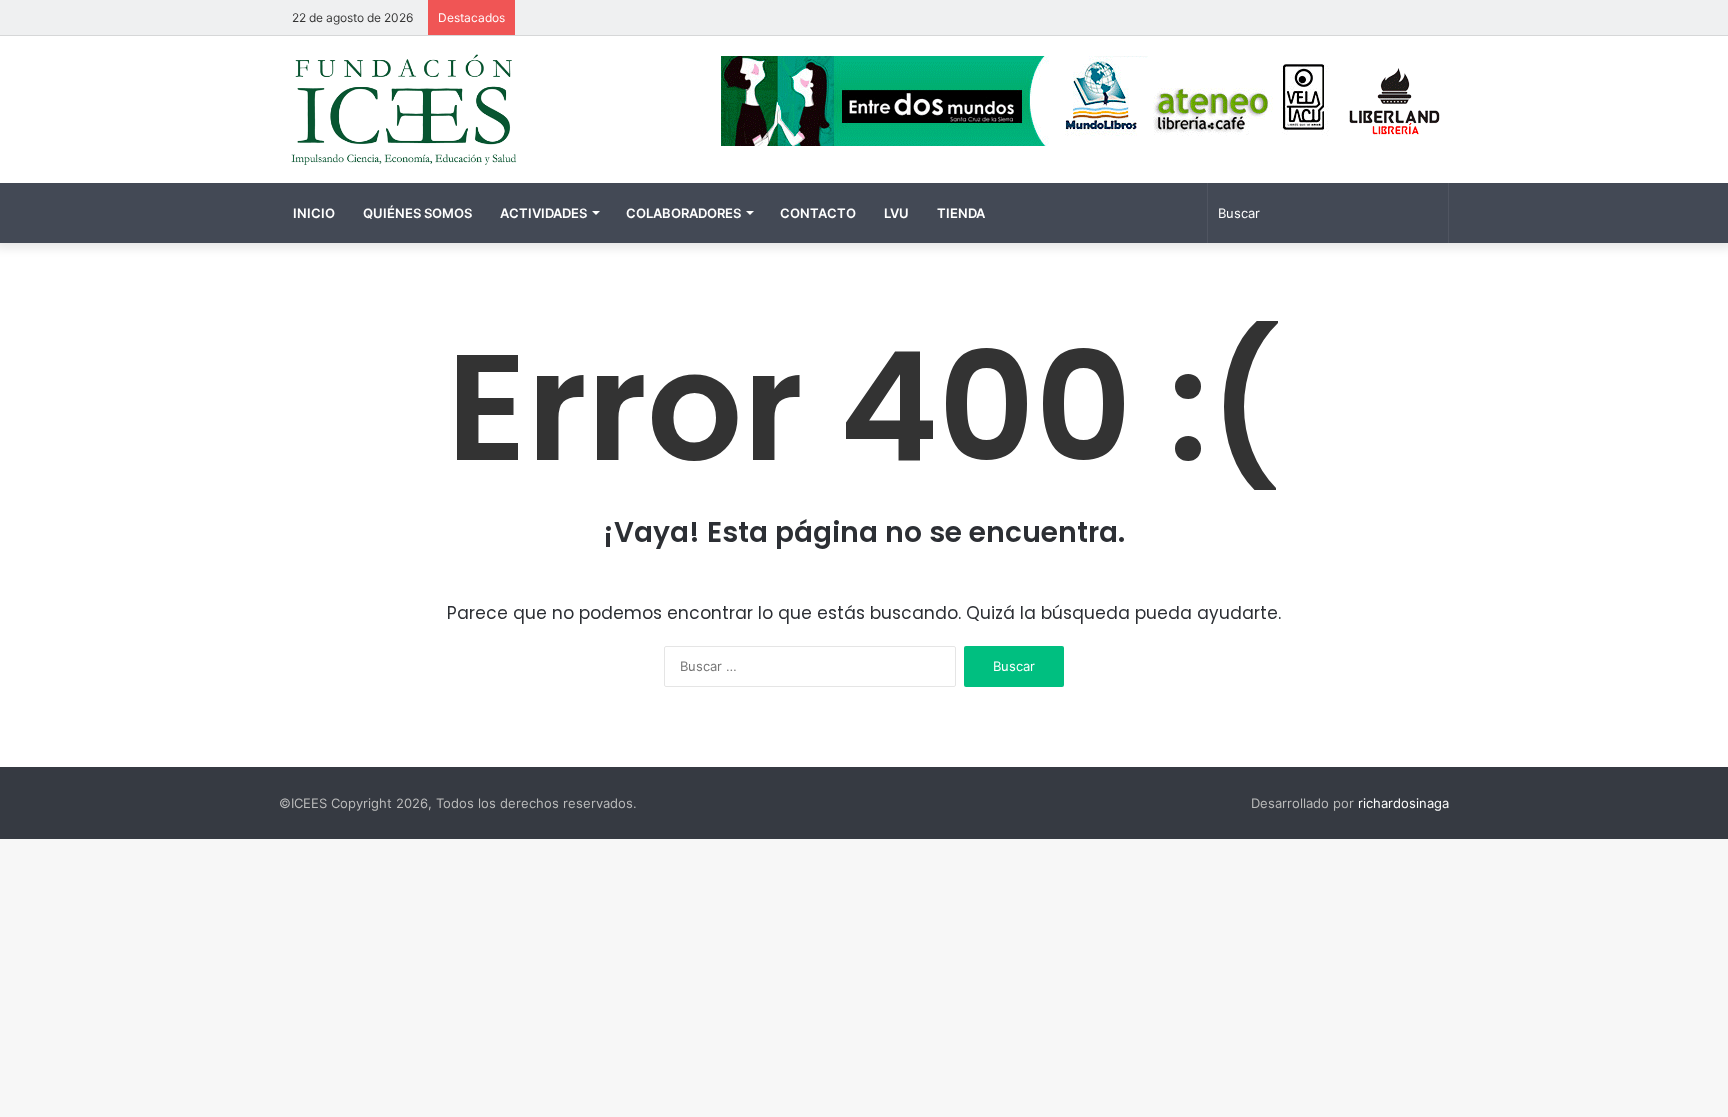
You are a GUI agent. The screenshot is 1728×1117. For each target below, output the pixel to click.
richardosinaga (1403, 803)
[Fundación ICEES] (464, 109)
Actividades (543, 213)
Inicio (314, 213)
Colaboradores (683, 213)
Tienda (961, 213)
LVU (896, 213)
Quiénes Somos (417, 213)
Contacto (818, 213)
